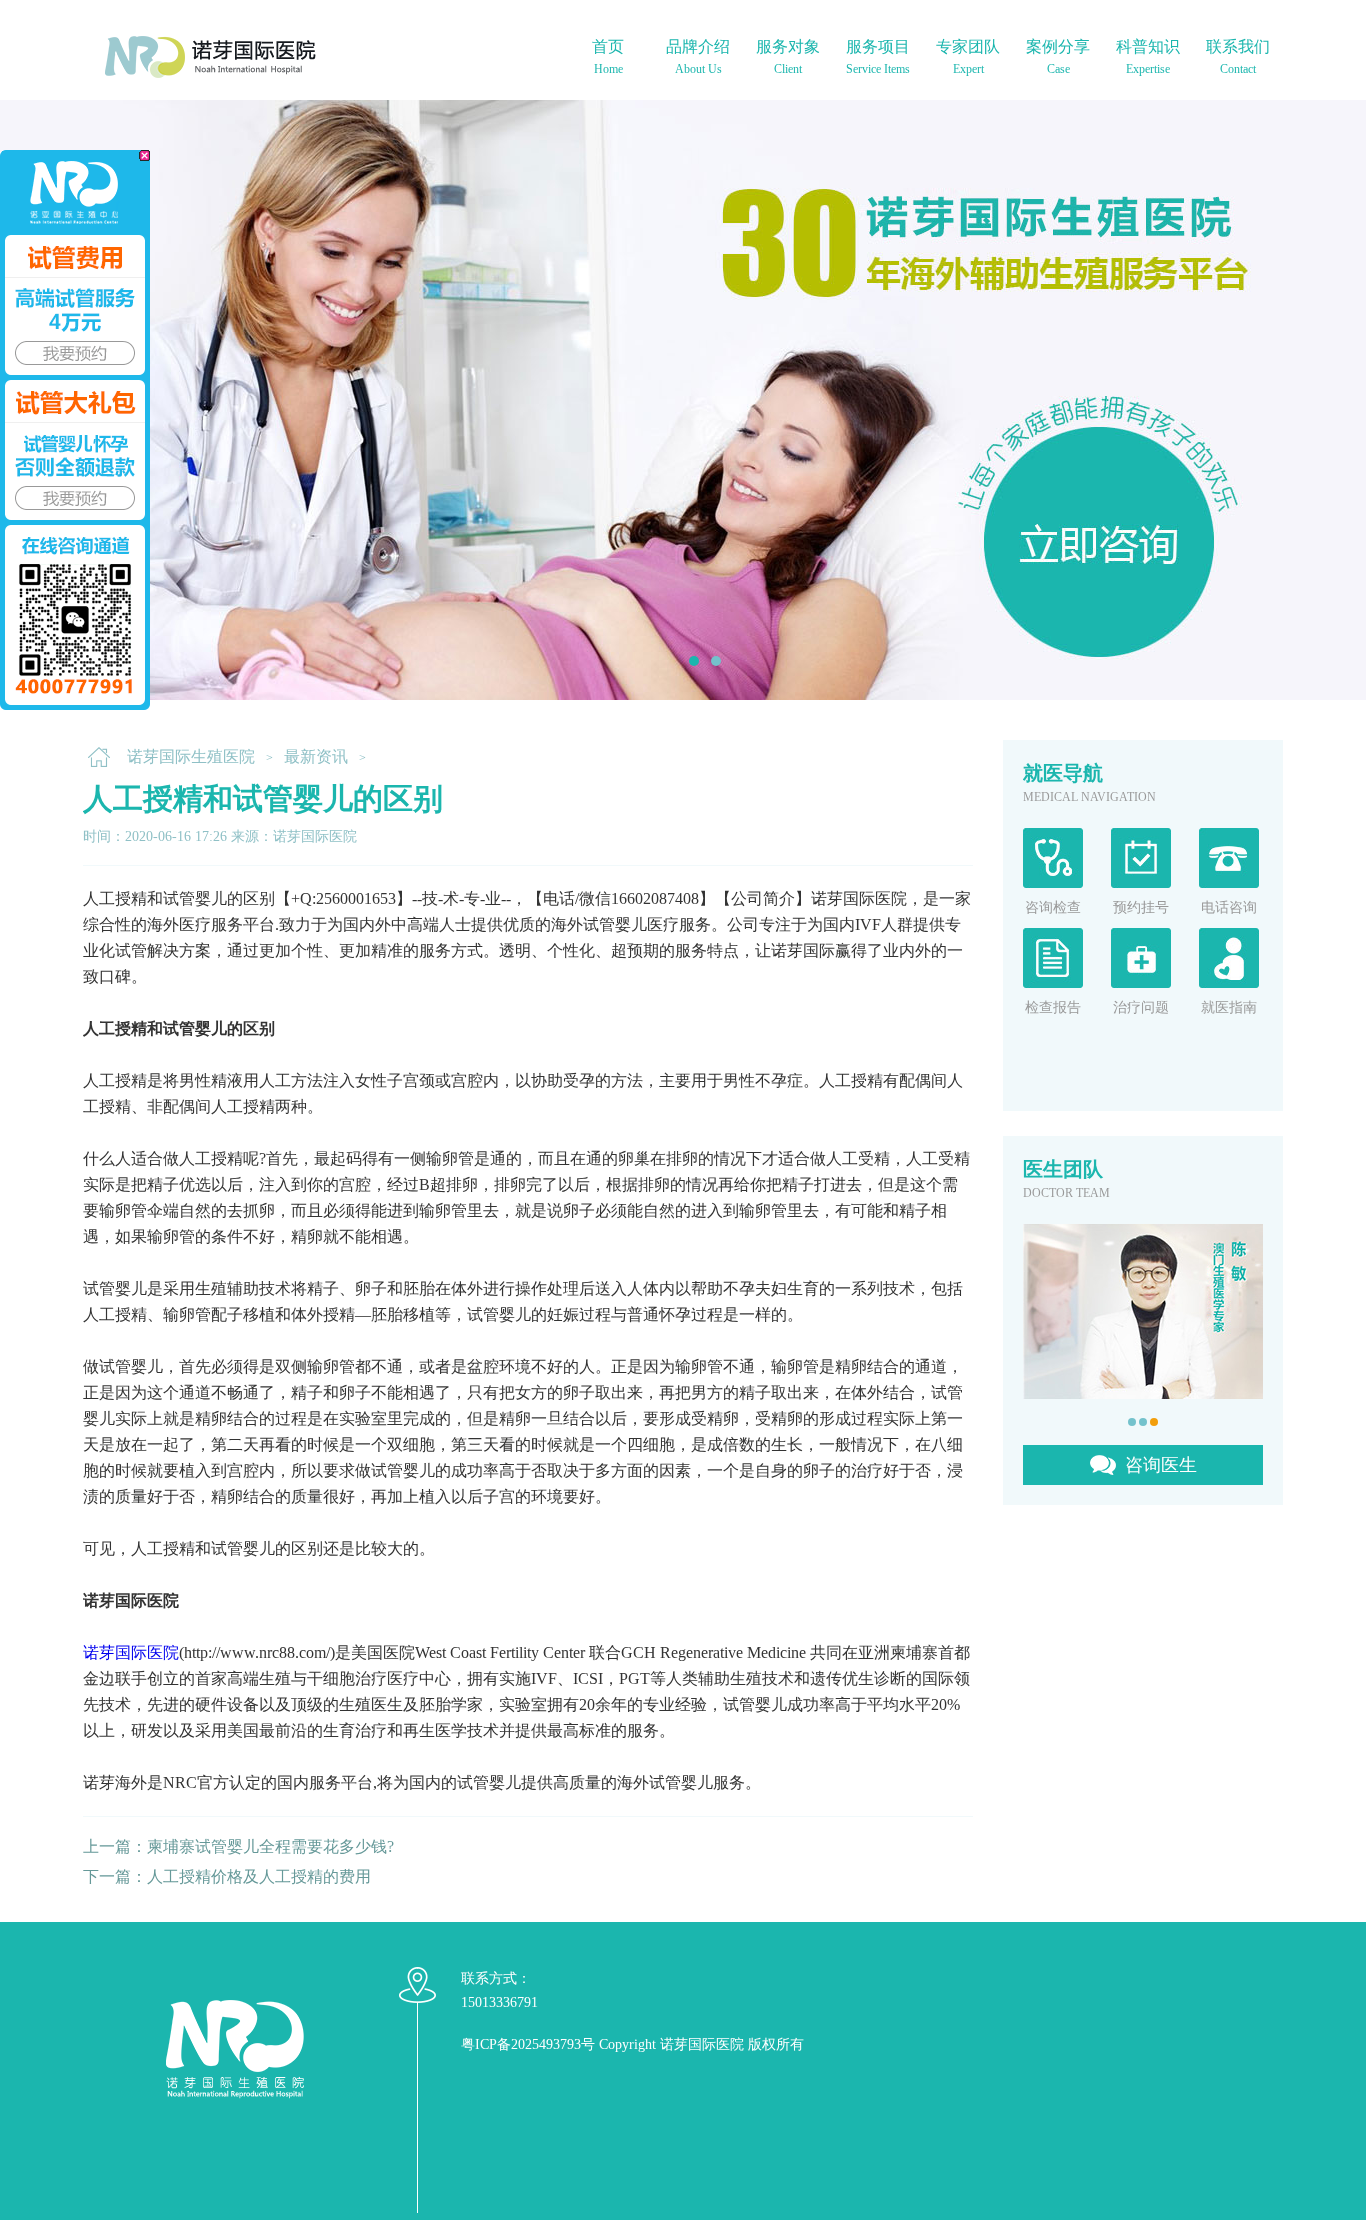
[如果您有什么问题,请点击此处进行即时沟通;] (75, 430)
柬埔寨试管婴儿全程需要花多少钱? (270, 1846)
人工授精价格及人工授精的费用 (259, 1876)
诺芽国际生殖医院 (191, 756)
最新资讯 (316, 756)
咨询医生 (1161, 1465)
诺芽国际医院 (131, 1652)
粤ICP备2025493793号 (528, 2044)
